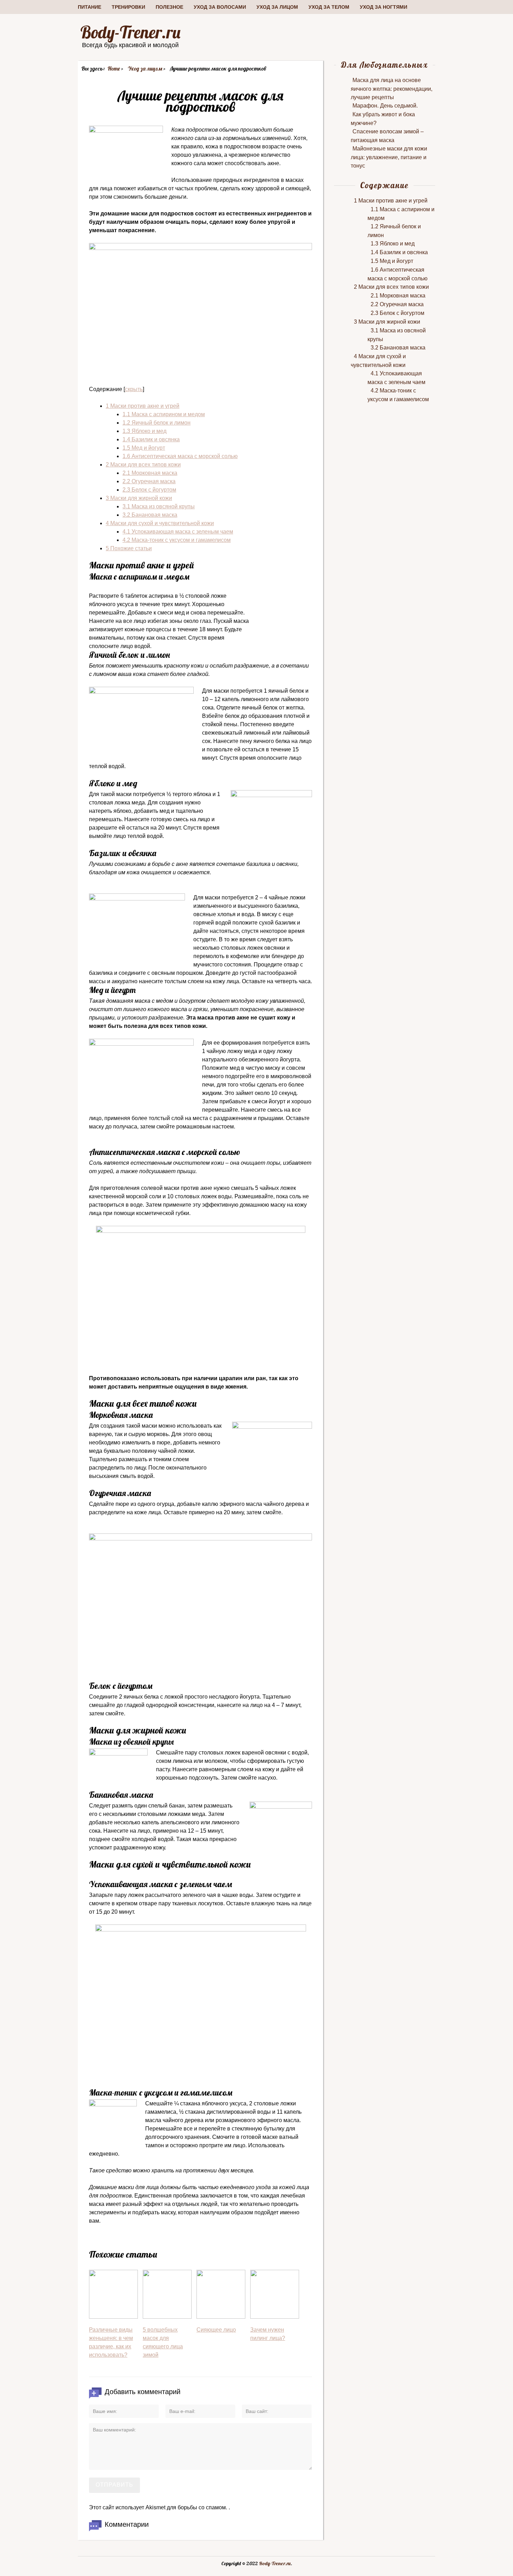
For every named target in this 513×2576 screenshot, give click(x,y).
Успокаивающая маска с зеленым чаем (178, 532)
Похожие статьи (129, 548)
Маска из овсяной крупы (159, 506)
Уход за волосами (220, 7)
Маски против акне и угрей (143, 406)
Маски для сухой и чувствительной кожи (160, 523)
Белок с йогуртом (149, 490)
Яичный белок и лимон (157, 423)
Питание (90, 7)
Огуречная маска (149, 481)
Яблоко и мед (144, 431)
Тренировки (128, 7)
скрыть (134, 389)
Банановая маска (150, 515)
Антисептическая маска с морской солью (180, 456)
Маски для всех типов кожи (143, 465)
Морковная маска (150, 473)
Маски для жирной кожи (139, 498)
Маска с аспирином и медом (164, 414)
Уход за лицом (277, 7)
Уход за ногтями (384, 7)
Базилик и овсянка (151, 439)
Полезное (169, 7)
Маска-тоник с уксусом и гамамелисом (177, 540)
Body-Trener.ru (130, 32)
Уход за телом (329, 7)
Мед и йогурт (144, 448)
